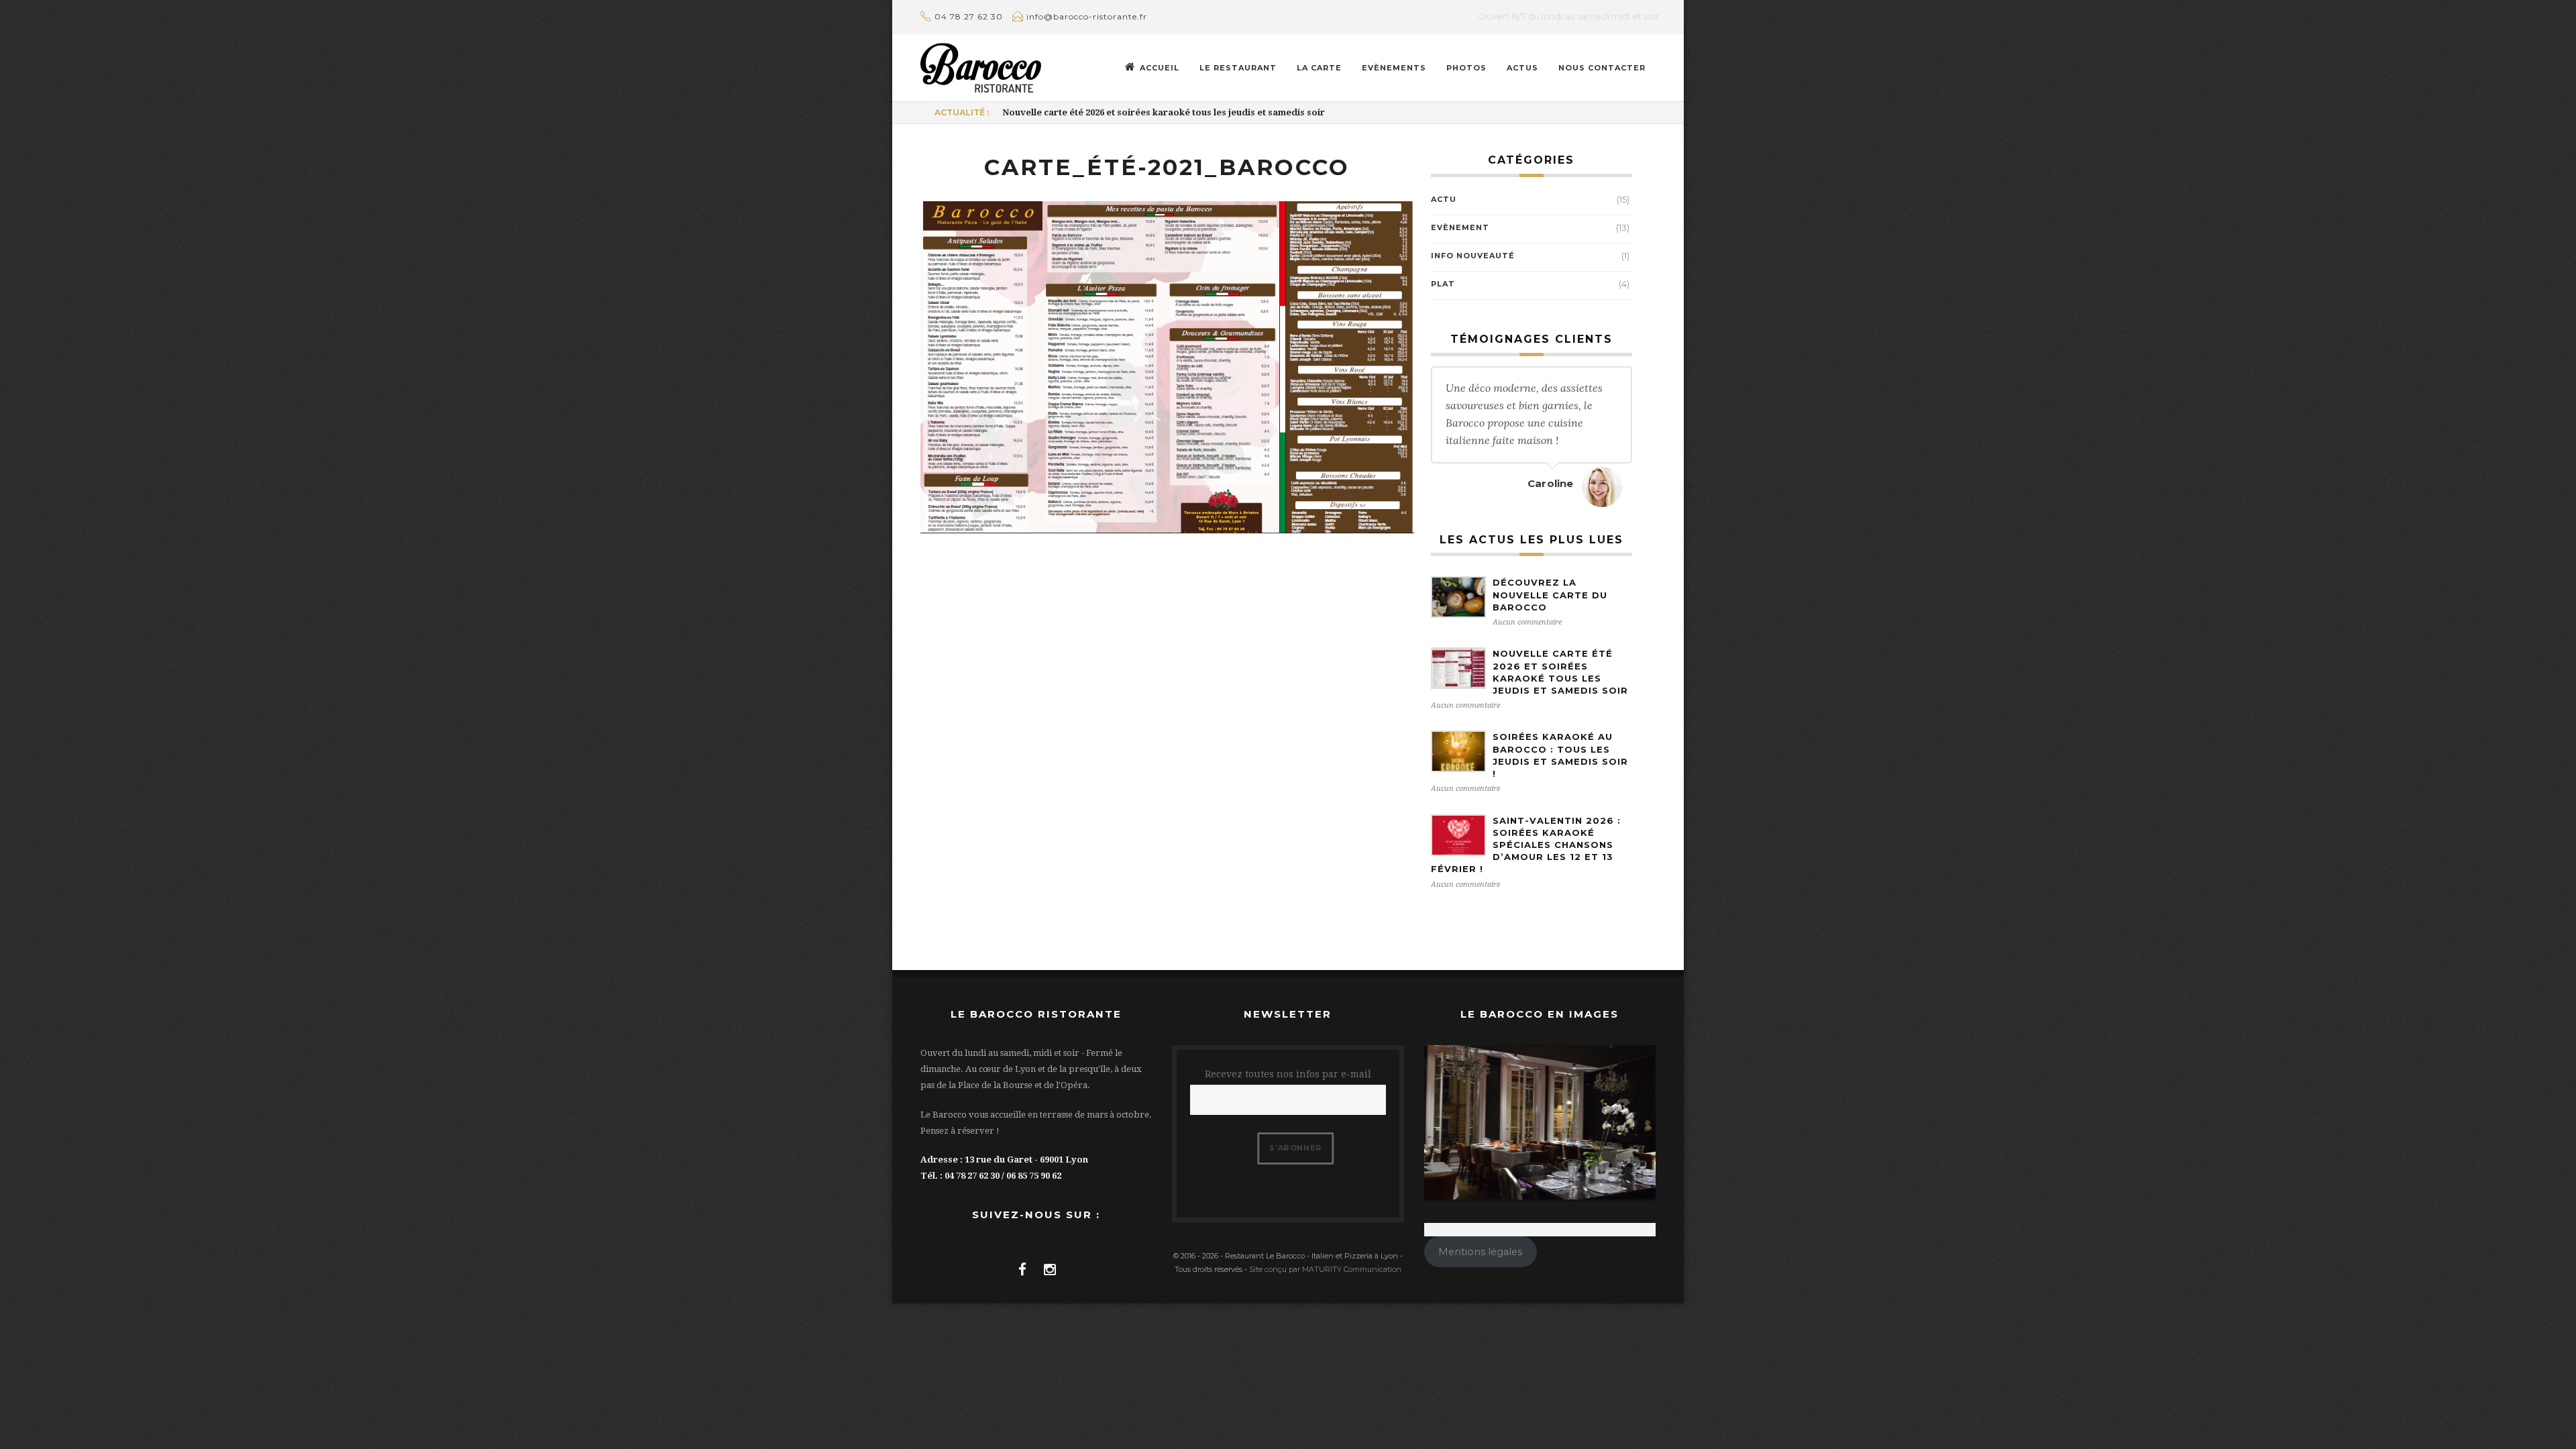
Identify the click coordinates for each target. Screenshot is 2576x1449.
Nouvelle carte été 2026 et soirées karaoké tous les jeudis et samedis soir (1164, 112)
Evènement (1460, 227)
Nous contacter (1602, 68)
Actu (1444, 199)
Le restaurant (1238, 68)
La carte (1319, 68)
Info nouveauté (1473, 256)
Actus (1522, 68)
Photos (1466, 68)
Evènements (1394, 68)
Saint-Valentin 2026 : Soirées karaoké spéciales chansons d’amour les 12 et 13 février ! (1526, 845)
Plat (1443, 284)
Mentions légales (1480, 1252)
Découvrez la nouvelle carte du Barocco (1550, 594)
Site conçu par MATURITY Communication (1325, 1269)
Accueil (1160, 68)
